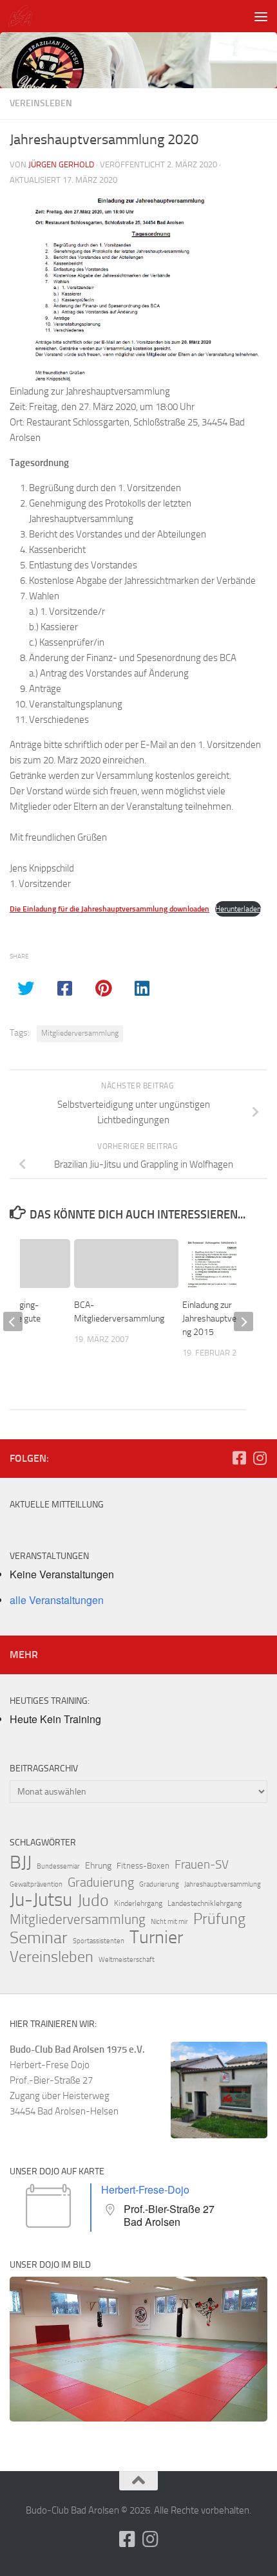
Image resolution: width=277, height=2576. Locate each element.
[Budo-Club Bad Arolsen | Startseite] (24, 16)
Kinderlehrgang (138, 1903)
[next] (244, 1321)
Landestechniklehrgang (205, 1903)
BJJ (21, 1862)
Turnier (156, 1937)
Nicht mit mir (169, 1922)
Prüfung (219, 1919)
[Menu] (261, 16)
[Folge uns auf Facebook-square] (239, 1458)
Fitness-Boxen (143, 1866)
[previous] (13, 1321)
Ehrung (98, 1866)
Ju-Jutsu (41, 1900)
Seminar (39, 1938)
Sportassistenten (99, 1941)
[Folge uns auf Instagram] (260, 1458)
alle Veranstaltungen (57, 1600)
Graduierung (101, 1882)
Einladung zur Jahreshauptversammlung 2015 (226, 1319)
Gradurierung (159, 1884)
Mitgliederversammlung (80, 1033)
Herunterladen (238, 909)
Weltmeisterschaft (127, 1960)
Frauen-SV (202, 1864)
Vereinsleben (41, 103)
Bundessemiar (58, 1866)
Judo (93, 1901)
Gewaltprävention (36, 1884)
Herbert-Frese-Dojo (145, 2189)
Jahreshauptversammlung (223, 1884)
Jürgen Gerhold (61, 164)
